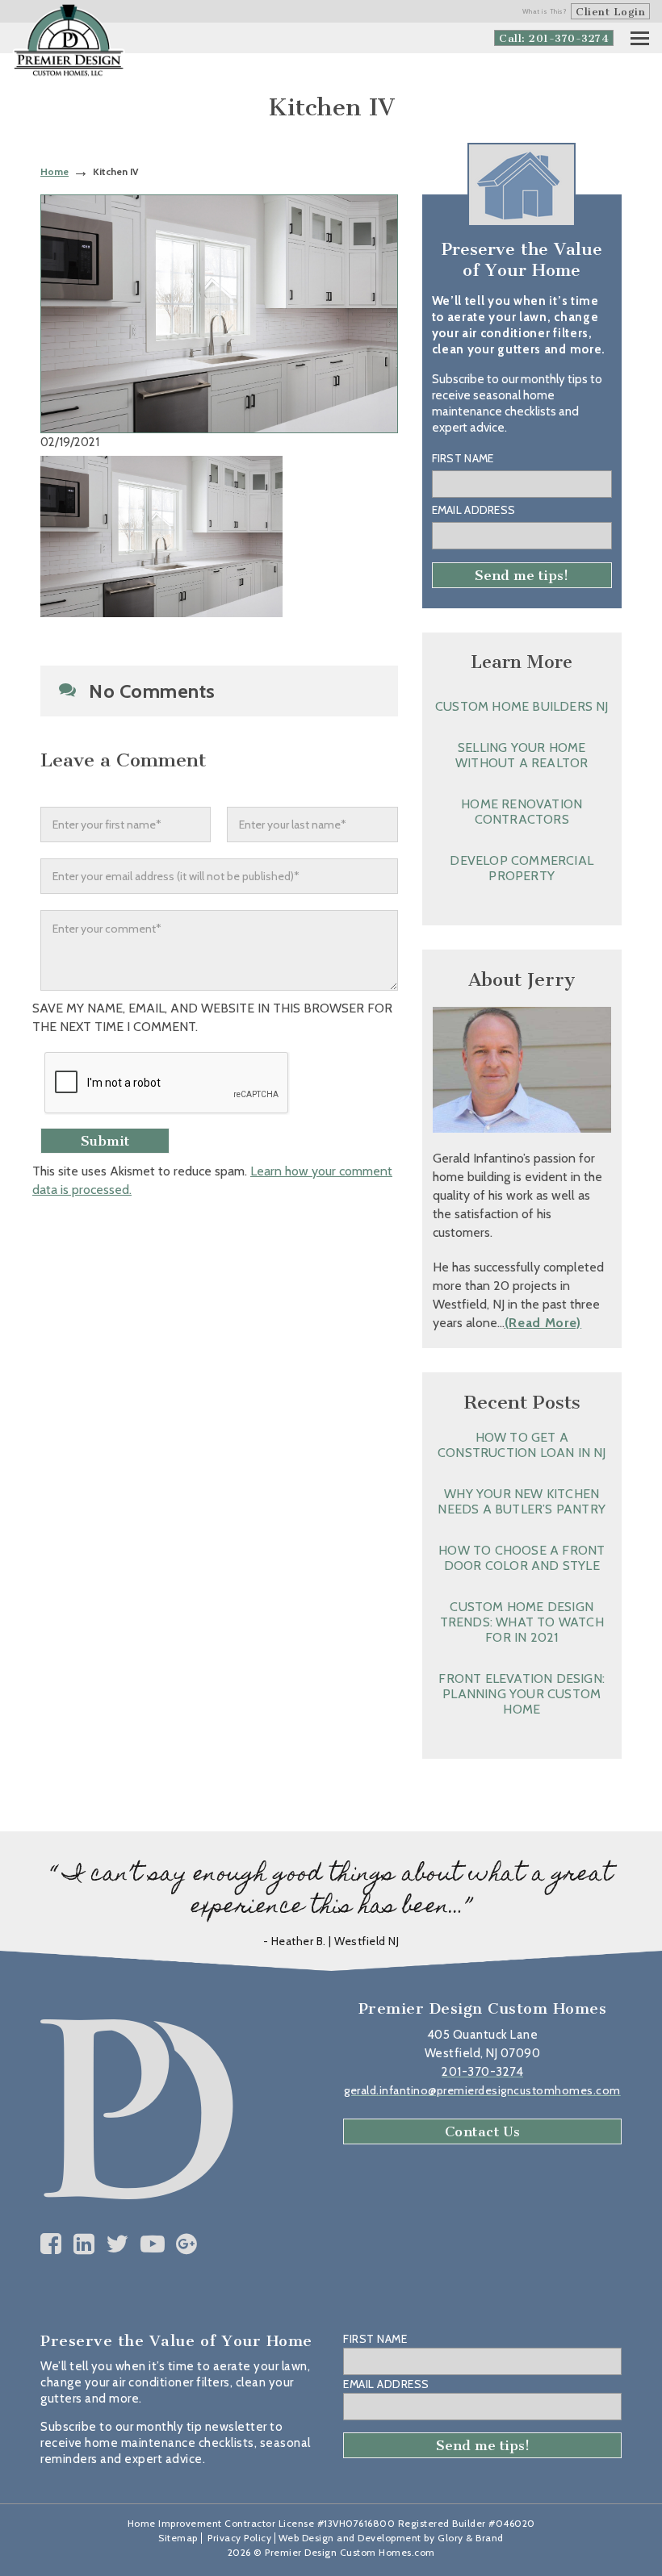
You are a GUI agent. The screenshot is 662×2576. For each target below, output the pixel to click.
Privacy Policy (239, 2538)
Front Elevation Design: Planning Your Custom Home (522, 1694)
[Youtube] (153, 2244)
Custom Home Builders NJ (522, 706)
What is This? (545, 11)
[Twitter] (117, 2244)
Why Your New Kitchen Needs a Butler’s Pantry (522, 1501)
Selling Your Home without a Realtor (522, 755)
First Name (463, 458)
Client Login (610, 12)
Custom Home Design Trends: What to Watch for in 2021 (522, 1622)
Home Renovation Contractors (522, 812)
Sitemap (178, 2538)
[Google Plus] (187, 2244)
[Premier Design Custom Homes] (69, 41)
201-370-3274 (482, 2072)
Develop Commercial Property (522, 868)
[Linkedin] (84, 2244)
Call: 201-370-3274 (554, 38)
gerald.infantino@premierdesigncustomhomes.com (482, 2090)
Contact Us (483, 2131)
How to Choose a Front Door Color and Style (522, 1558)
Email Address (474, 510)
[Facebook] (51, 2244)
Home (54, 171)
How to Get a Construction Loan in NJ (522, 1445)
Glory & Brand (471, 2538)
